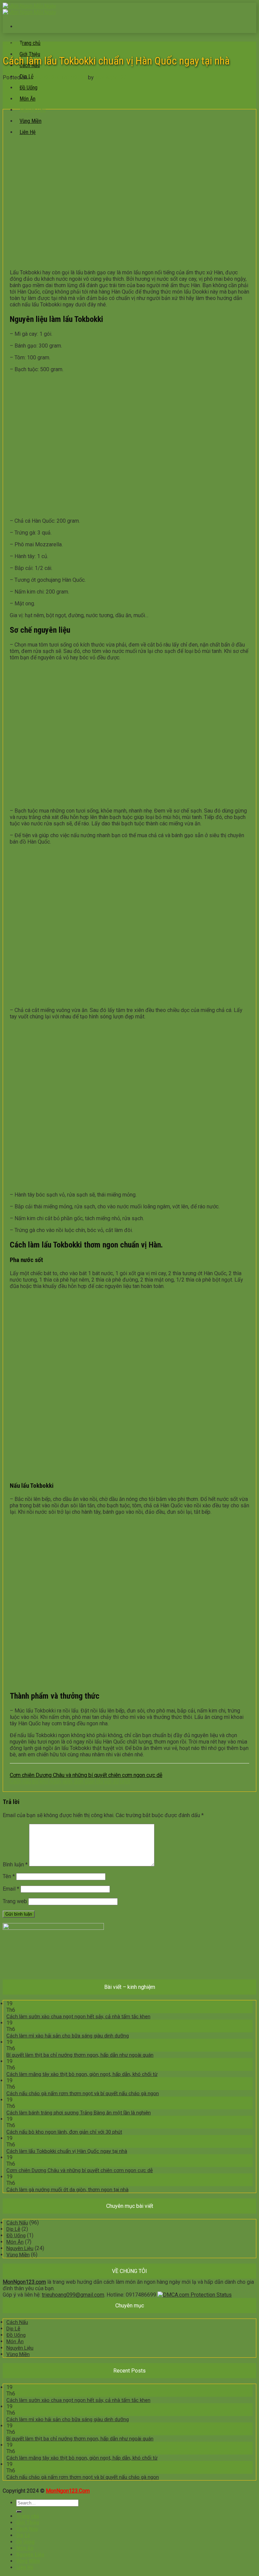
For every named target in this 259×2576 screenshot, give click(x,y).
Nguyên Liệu (33, 110)
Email (11, 1889)
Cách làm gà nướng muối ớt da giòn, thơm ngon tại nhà (67, 2190)
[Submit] (19, 2512)
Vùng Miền (18, 2255)
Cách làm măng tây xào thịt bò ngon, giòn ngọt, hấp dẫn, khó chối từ (82, 2074)
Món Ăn (27, 99)
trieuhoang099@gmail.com (73, 2295)
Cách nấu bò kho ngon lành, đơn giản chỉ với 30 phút (70, 1782)
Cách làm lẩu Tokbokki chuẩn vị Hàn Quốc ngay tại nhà (67, 2151)
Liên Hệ (25, 2567)
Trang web (15, 1901)
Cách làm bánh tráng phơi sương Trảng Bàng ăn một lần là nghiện (79, 2113)
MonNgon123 (111, 77)
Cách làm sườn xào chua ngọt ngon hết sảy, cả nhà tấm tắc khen (78, 2017)
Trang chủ (30, 43)
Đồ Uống (28, 88)
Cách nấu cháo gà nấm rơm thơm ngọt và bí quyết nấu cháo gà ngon (83, 2093)
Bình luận (15, 1865)
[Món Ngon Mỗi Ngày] (30, 9)
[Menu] (20, 26)
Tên (9, 1876)
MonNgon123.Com (68, 2491)
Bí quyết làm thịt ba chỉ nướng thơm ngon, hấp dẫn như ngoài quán (80, 2055)
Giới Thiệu (28, 2523)
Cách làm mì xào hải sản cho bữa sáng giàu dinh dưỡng (68, 2036)
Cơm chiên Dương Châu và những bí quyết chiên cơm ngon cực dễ (86, 1775)
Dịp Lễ (13, 2229)
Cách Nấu (17, 2223)
